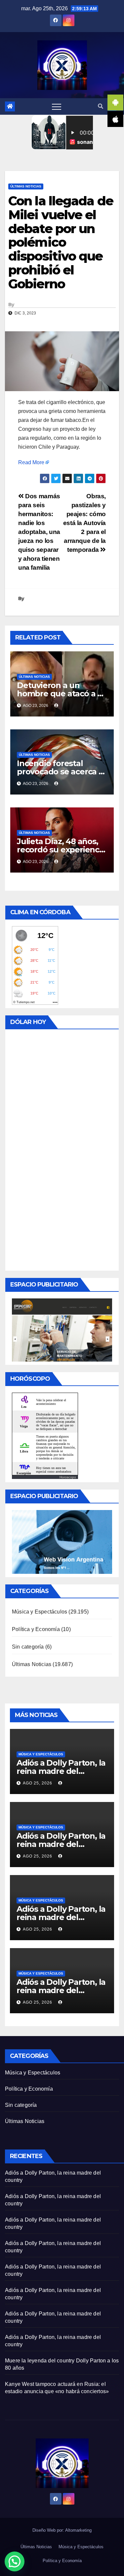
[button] (101, 106)
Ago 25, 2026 (38, 1783)
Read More (31, 462)
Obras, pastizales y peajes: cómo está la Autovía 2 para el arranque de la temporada (84, 523)
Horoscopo (68, 1477)
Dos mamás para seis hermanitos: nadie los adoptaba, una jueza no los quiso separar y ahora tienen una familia (39, 532)
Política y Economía (36, 1629)
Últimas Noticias (26, 186)
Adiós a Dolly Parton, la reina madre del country (61, 1771)
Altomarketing (78, 2530)
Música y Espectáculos (40, 1612)
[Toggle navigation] (57, 106)
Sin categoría (28, 1647)
